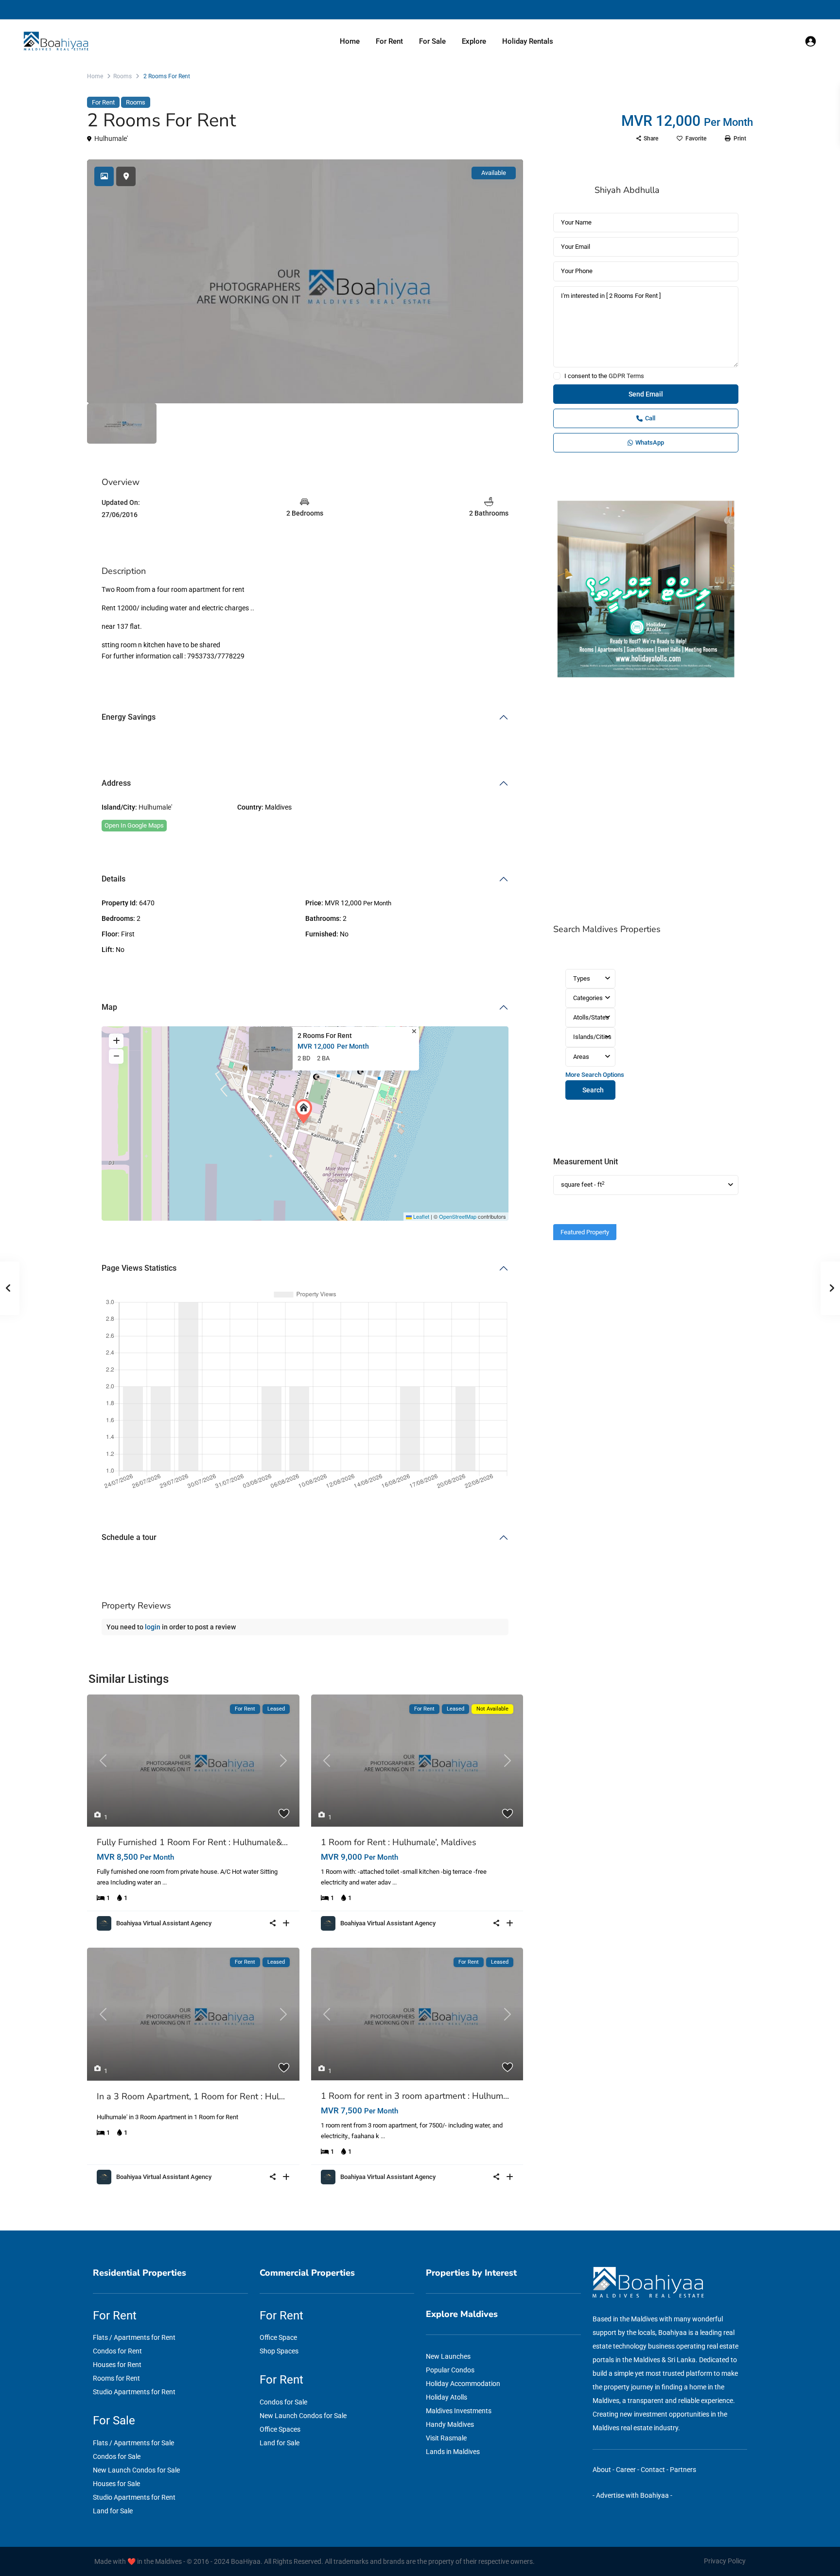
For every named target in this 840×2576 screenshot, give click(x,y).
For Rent (389, 41)
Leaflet (420, 1216)
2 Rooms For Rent (325, 1036)
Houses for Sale (116, 2484)
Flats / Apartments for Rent (134, 2337)
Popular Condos (450, 2370)
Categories (588, 998)
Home (350, 41)
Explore (474, 41)
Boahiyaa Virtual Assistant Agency (164, 1923)
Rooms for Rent (116, 2378)
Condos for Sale (117, 2456)
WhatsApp (650, 442)
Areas (581, 1057)
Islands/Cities (592, 1037)
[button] (306, 1111)
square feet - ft (583, 1184)
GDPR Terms (626, 376)
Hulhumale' (111, 138)
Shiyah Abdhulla (627, 190)
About (602, 2470)
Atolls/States (591, 1017)
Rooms (122, 76)
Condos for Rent (117, 2351)
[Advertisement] (646, 802)
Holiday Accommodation (463, 2384)
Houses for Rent (117, 2365)
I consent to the (604, 376)
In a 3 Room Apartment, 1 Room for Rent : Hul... (191, 2096)
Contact (653, 2470)
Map (109, 1007)
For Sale (432, 41)
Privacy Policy (725, 2561)
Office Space (278, 2337)
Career (626, 2470)
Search (593, 1090)
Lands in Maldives (453, 2452)
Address (116, 783)
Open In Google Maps (134, 825)
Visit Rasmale (446, 2438)
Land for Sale (113, 2511)
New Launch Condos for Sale (136, 2470)
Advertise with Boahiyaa (632, 2495)
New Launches (448, 2356)
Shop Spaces (279, 2351)
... (165, 1882)
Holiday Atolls (446, 2397)
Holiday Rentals (528, 41)
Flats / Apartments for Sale (133, 2443)
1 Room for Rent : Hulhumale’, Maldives (399, 1842)
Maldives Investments (459, 2411)
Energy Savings (129, 717)
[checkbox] (557, 376)
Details (114, 879)
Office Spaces (280, 2429)
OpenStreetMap (458, 1216)
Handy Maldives (450, 2424)
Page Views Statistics (139, 1268)
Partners (683, 2470)
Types (582, 978)
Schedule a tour (129, 1537)
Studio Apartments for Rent (134, 2392)
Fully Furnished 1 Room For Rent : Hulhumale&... (192, 1842)
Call (650, 418)
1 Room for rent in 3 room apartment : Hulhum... (415, 2096)
